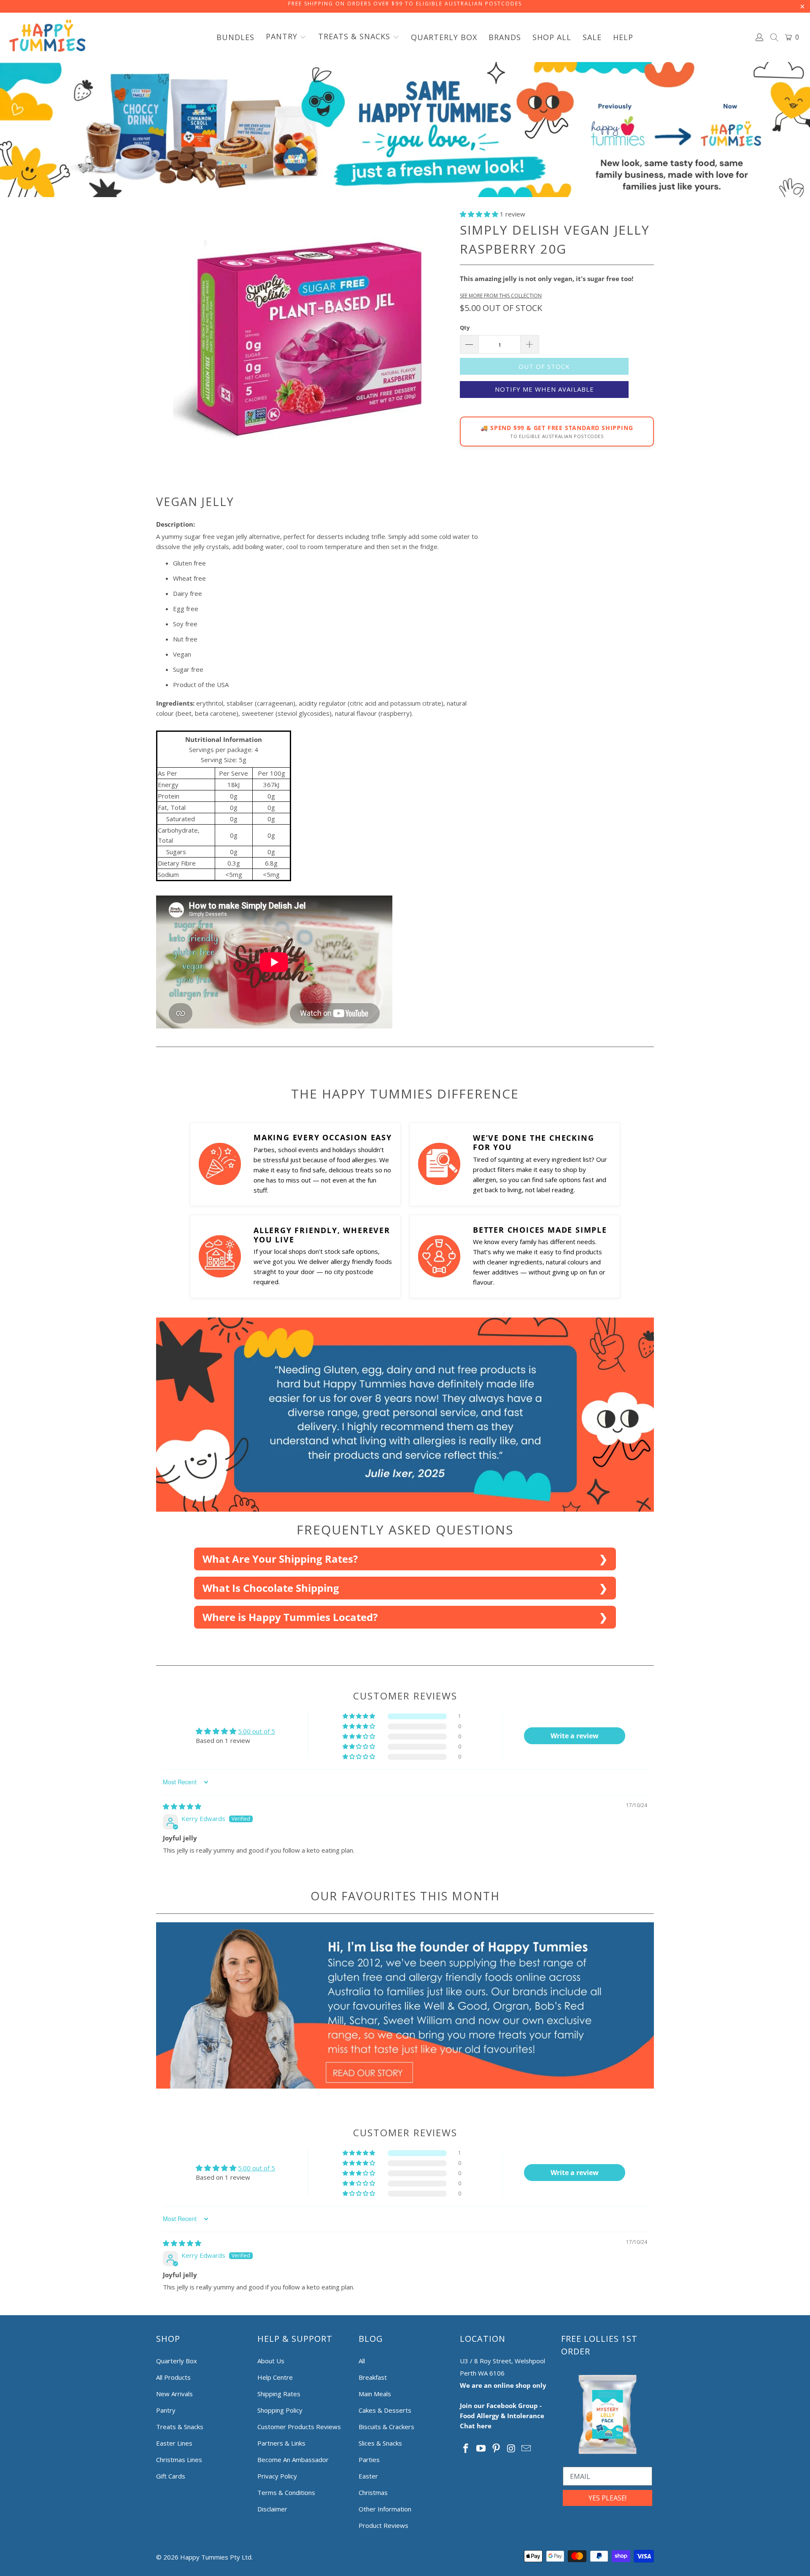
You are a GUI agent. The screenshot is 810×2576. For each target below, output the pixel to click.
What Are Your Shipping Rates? (280, 1559)
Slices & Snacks (380, 2443)
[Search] (775, 38)
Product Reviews (383, 2525)
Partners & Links (281, 2443)
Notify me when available (544, 389)
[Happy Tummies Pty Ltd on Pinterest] (496, 2449)
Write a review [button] (575, 1736)
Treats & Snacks (180, 2427)
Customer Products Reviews (299, 2427)
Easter (368, 2476)
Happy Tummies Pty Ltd (216, 2557)
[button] (286, 37)
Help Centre (275, 2377)
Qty (465, 327)
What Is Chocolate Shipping (271, 1588)
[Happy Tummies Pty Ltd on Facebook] (466, 2449)
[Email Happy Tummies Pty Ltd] (526, 2449)
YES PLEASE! (607, 2498)
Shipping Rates (279, 2394)
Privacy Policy (277, 2476)
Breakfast (373, 2377)
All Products (173, 2377)
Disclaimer (272, 2509)
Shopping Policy (280, 2410)
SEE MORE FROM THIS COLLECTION (501, 296)
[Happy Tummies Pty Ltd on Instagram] (511, 2449)
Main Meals (375, 2394)
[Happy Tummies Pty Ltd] (47, 37)
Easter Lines (174, 2443)
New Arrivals (174, 2394)
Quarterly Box (177, 2361)
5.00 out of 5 (256, 1731)
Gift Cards (171, 2476)
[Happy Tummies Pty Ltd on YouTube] (481, 2449)
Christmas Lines (179, 2460)
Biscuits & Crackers (386, 2427)
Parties (369, 2460)
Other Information (385, 2509)
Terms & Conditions (286, 2492)
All (362, 2361)
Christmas (373, 2492)
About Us (271, 2361)
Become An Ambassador (293, 2460)
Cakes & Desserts (385, 2410)
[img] (182, 1806)
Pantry (166, 2410)
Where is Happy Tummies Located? (290, 1617)
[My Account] (760, 37)
